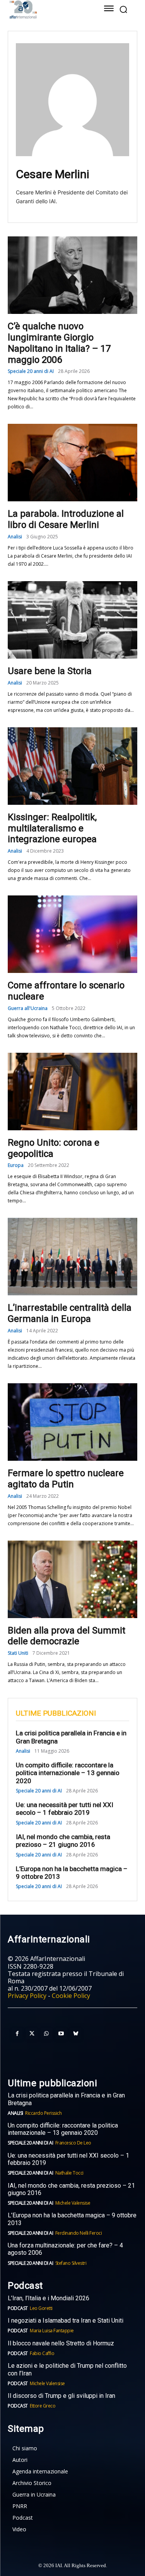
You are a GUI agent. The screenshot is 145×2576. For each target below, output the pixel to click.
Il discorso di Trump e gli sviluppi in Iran (61, 2396)
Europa (16, 1165)
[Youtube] (61, 2034)
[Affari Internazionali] (47, 9)
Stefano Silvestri (71, 2263)
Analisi (15, 537)
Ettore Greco (43, 2406)
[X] (32, 2034)
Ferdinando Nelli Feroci (79, 2233)
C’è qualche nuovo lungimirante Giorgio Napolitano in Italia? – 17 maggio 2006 (59, 343)
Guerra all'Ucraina (28, 1008)
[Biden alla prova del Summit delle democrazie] (72, 1579)
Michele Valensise (73, 2203)
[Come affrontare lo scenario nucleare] (72, 934)
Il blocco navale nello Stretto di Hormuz (61, 2343)
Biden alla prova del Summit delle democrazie (67, 1636)
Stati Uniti (18, 1653)
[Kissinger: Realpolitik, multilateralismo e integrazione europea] (72, 766)
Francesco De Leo (73, 2143)
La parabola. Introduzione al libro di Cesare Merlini (66, 519)
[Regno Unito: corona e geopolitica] (72, 1092)
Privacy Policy (27, 1996)
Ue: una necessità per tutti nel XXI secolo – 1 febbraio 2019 (65, 1809)
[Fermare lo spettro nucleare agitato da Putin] (72, 1422)
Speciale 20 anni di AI (31, 371)
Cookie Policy (71, 1996)
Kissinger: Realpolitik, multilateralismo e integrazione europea (52, 828)
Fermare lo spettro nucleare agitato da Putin (66, 1479)
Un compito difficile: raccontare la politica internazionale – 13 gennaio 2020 (68, 1773)
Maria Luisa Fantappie (52, 2331)
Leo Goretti (41, 2308)
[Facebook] (17, 2034)
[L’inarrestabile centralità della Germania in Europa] (72, 1257)
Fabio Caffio (42, 2353)
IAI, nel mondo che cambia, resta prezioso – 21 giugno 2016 (63, 1841)
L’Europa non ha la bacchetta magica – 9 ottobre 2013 (72, 1873)
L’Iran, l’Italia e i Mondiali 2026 (49, 2298)
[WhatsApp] (46, 2034)
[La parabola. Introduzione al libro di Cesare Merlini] (72, 463)
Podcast (18, 2308)
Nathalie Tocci (69, 2173)
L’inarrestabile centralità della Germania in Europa (70, 1313)
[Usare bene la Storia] (72, 620)
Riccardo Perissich (43, 2113)
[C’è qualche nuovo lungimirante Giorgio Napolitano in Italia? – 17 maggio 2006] (72, 275)
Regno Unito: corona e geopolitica (54, 1148)
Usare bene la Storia (50, 671)
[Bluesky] (76, 2034)
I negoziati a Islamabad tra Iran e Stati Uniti (66, 2321)
